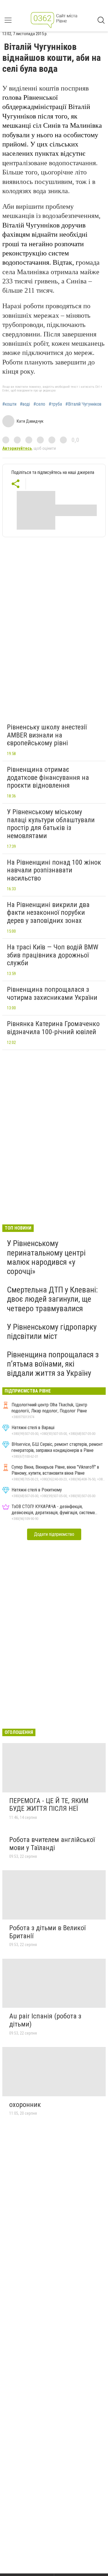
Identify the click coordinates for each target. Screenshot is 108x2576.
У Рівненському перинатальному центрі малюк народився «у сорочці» (46, 1257)
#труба (55, 404)
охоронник (25, 2105)
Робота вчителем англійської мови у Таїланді (52, 1844)
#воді (25, 404)
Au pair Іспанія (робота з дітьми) (45, 2020)
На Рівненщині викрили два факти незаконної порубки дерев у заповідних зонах (48, 913)
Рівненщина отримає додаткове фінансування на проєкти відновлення (48, 777)
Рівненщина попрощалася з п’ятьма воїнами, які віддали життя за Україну (53, 1364)
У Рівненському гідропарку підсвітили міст (52, 1332)
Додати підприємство (54, 1534)
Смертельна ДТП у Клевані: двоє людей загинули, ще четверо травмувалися (52, 1299)
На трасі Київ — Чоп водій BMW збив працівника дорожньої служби (53, 955)
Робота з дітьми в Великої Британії (47, 1932)
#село (39, 404)
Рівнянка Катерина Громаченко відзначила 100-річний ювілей (53, 1028)
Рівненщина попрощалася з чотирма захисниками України (52, 993)
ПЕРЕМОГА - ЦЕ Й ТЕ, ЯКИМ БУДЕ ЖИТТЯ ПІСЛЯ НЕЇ (49, 1805)
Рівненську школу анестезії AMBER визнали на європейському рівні (47, 735)
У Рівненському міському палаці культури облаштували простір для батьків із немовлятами (51, 824)
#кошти (9, 404)
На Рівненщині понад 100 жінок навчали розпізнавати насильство (54, 870)
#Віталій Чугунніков (83, 404)
